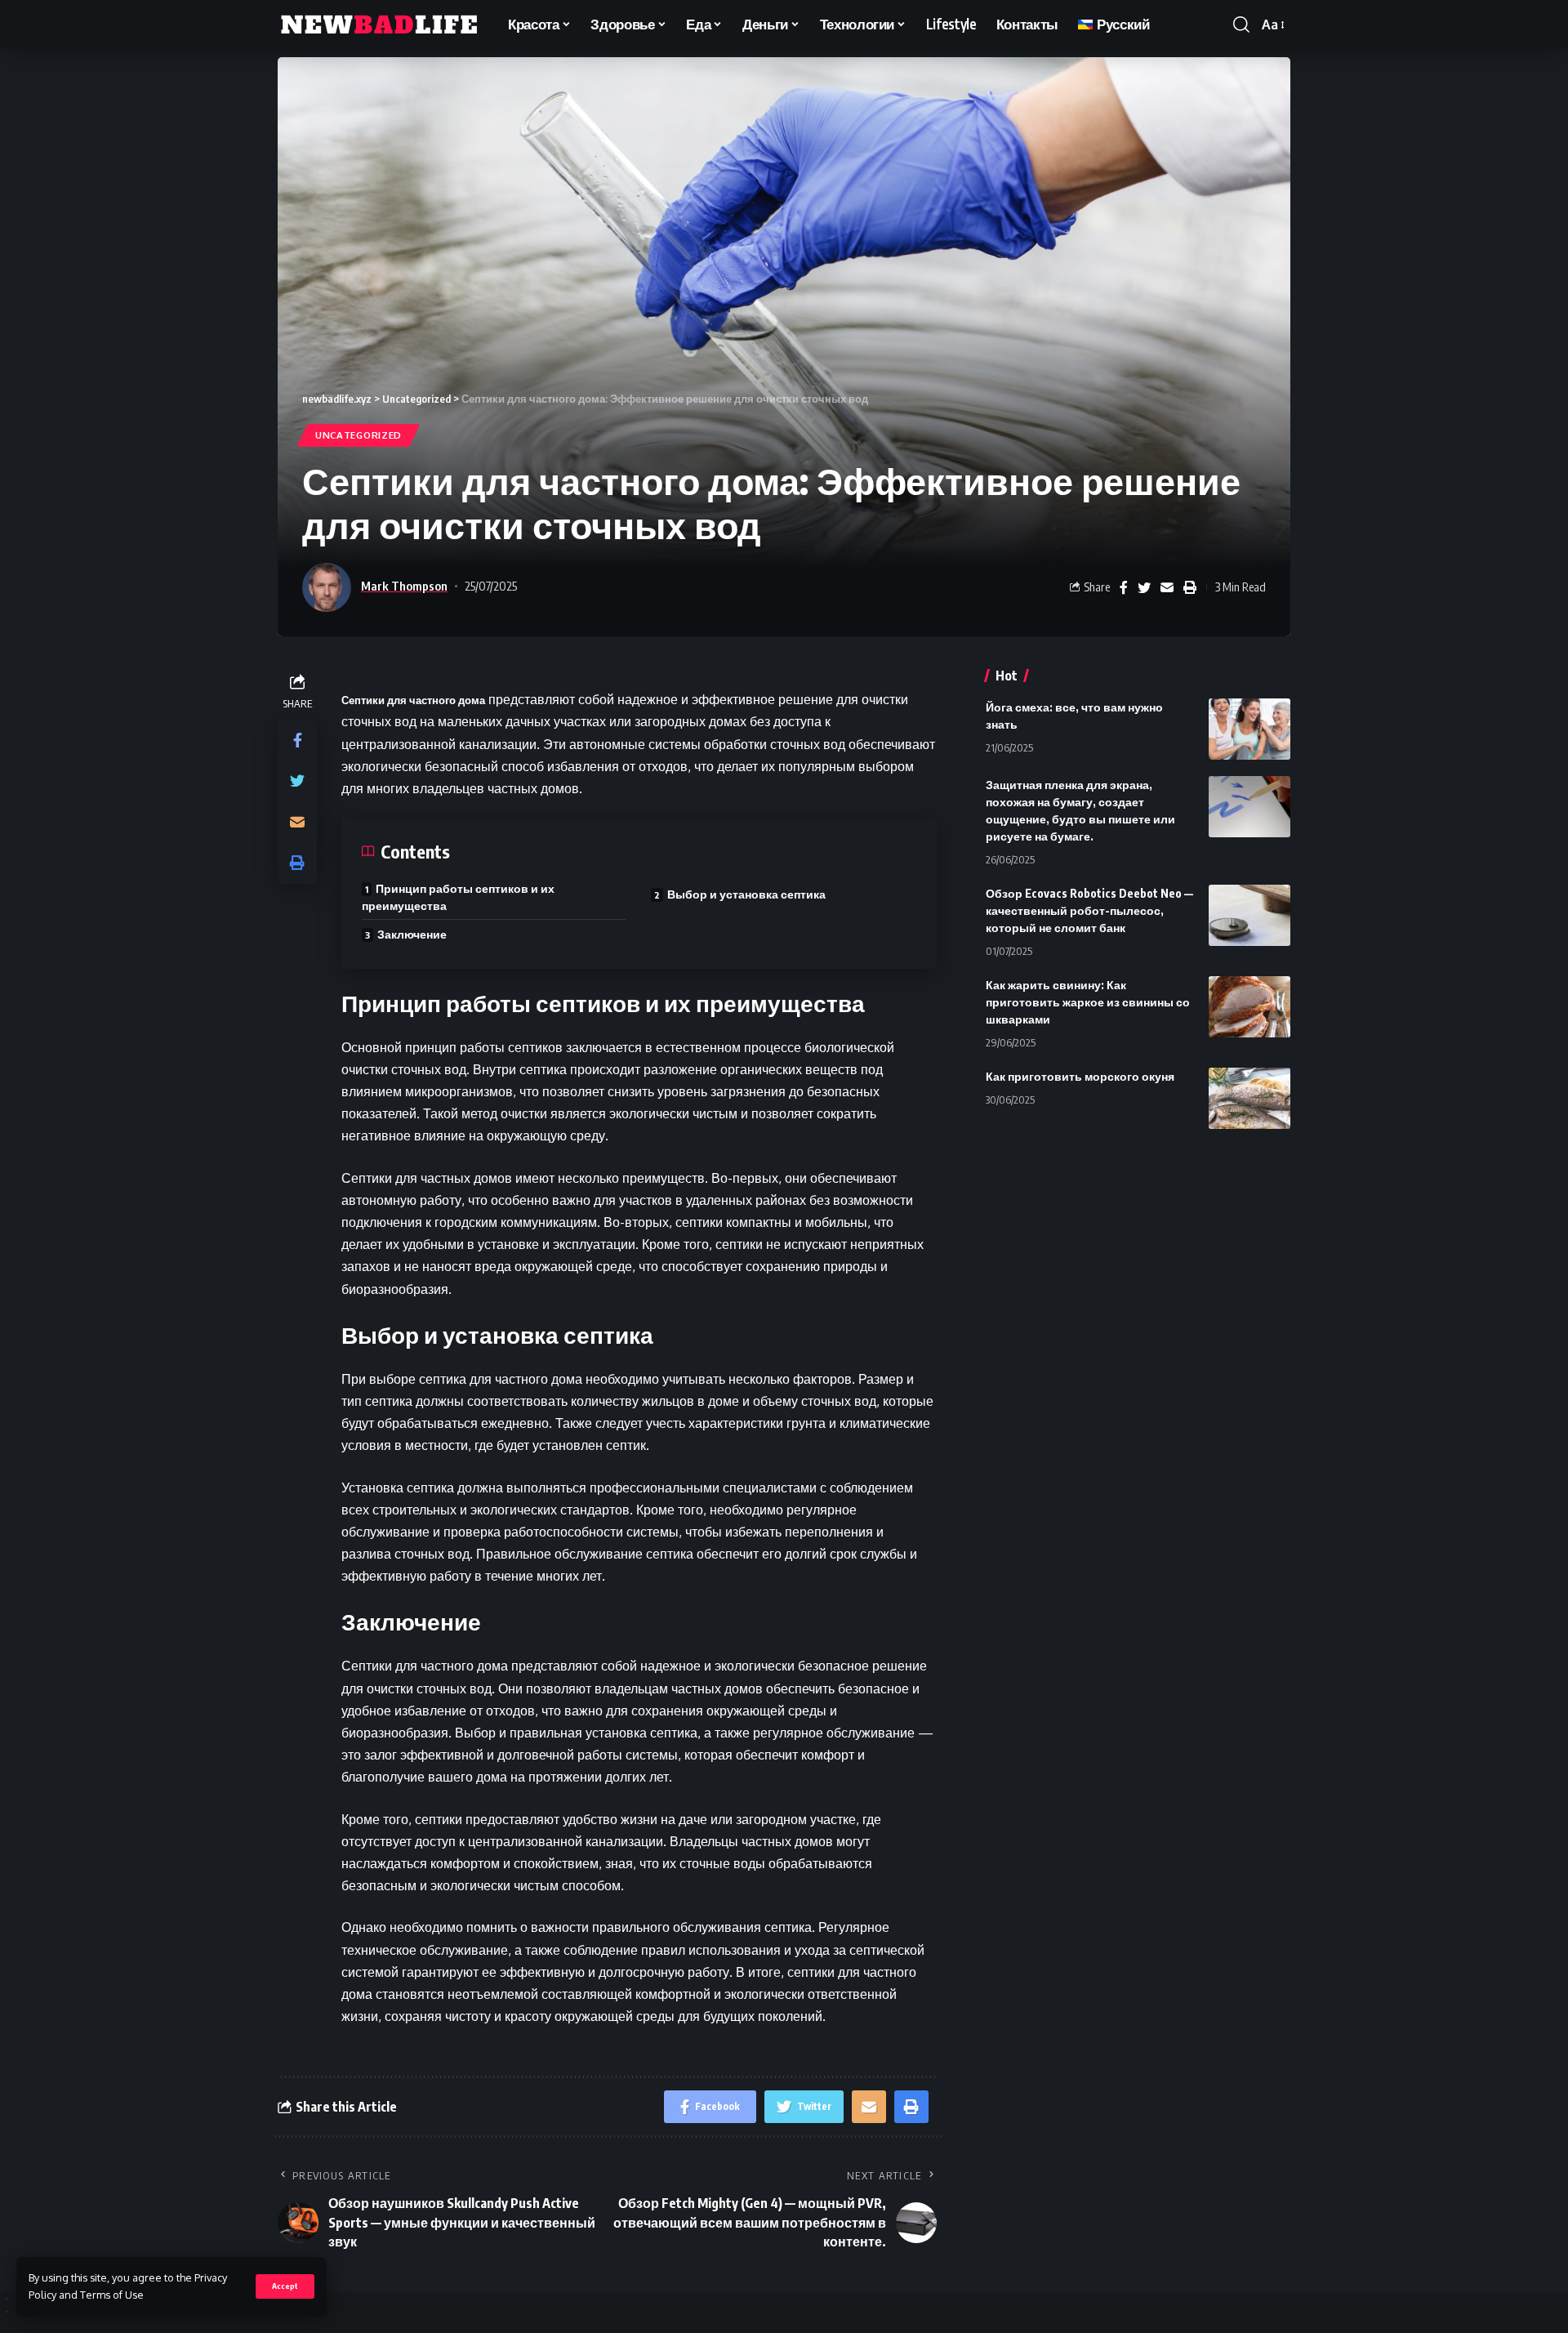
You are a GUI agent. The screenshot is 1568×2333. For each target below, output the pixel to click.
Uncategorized (359, 435)
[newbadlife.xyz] (380, 25)
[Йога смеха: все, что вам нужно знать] (1249, 729)
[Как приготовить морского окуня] (1249, 1098)
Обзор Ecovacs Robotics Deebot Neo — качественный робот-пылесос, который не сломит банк (1089, 910)
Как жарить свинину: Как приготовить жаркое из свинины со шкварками (1088, 1002)
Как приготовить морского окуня (1080, 1076)
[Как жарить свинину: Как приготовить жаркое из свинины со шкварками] (1249, 1007)
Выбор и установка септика (746, 894)
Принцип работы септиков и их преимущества (458, 897)
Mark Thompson (404, 586)
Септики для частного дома (413, 700)
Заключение (412, 934)
